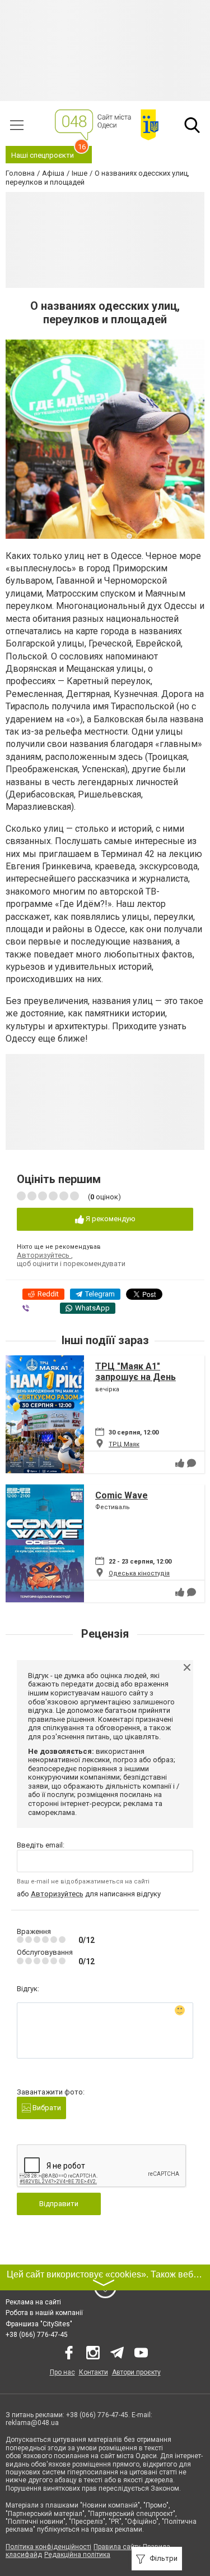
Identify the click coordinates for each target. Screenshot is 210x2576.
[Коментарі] (192, 1463)
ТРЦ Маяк (124, 1444)
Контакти (94, 2372)
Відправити (59, 2204)
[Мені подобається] (180, 1463)
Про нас (62, 2372)
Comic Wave (122, 1495)
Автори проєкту (136, 2372)
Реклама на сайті (33, 2302)
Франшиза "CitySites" (39, 2324)
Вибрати (46, 2108)
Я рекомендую (110, 1219)
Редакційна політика (77, 2555)
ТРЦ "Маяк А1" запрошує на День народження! (136, 1377)
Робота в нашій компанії (44, 2313)
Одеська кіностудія (139, 1573)
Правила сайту (117, 2547)
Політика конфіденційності (48, 2547)
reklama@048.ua (32, 2423)
